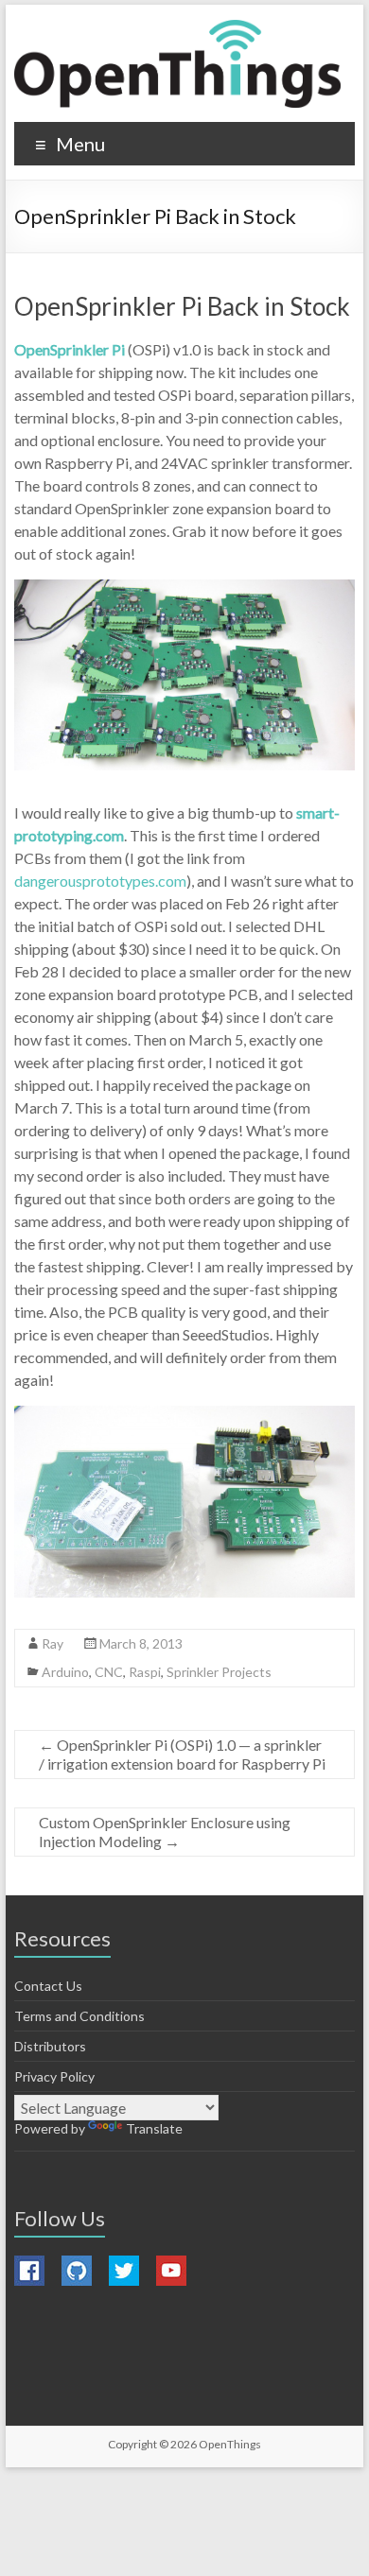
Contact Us (48, 1986)
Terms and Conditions (79, 2016)
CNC (109, 1672)
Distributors (50, 2046)
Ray (53, 1643)
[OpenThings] (177, 64)
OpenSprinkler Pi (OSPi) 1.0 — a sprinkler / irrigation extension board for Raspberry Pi (182, 1754)
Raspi (145, 1672)
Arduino (65, 1672)
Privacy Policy (54, 2076)
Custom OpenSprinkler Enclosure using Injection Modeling (165, 1832)
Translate (154, 2128)
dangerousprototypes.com (100, 881)
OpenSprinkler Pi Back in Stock (182, 306)
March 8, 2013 (141, 1643)
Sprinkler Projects (219, 1672)
